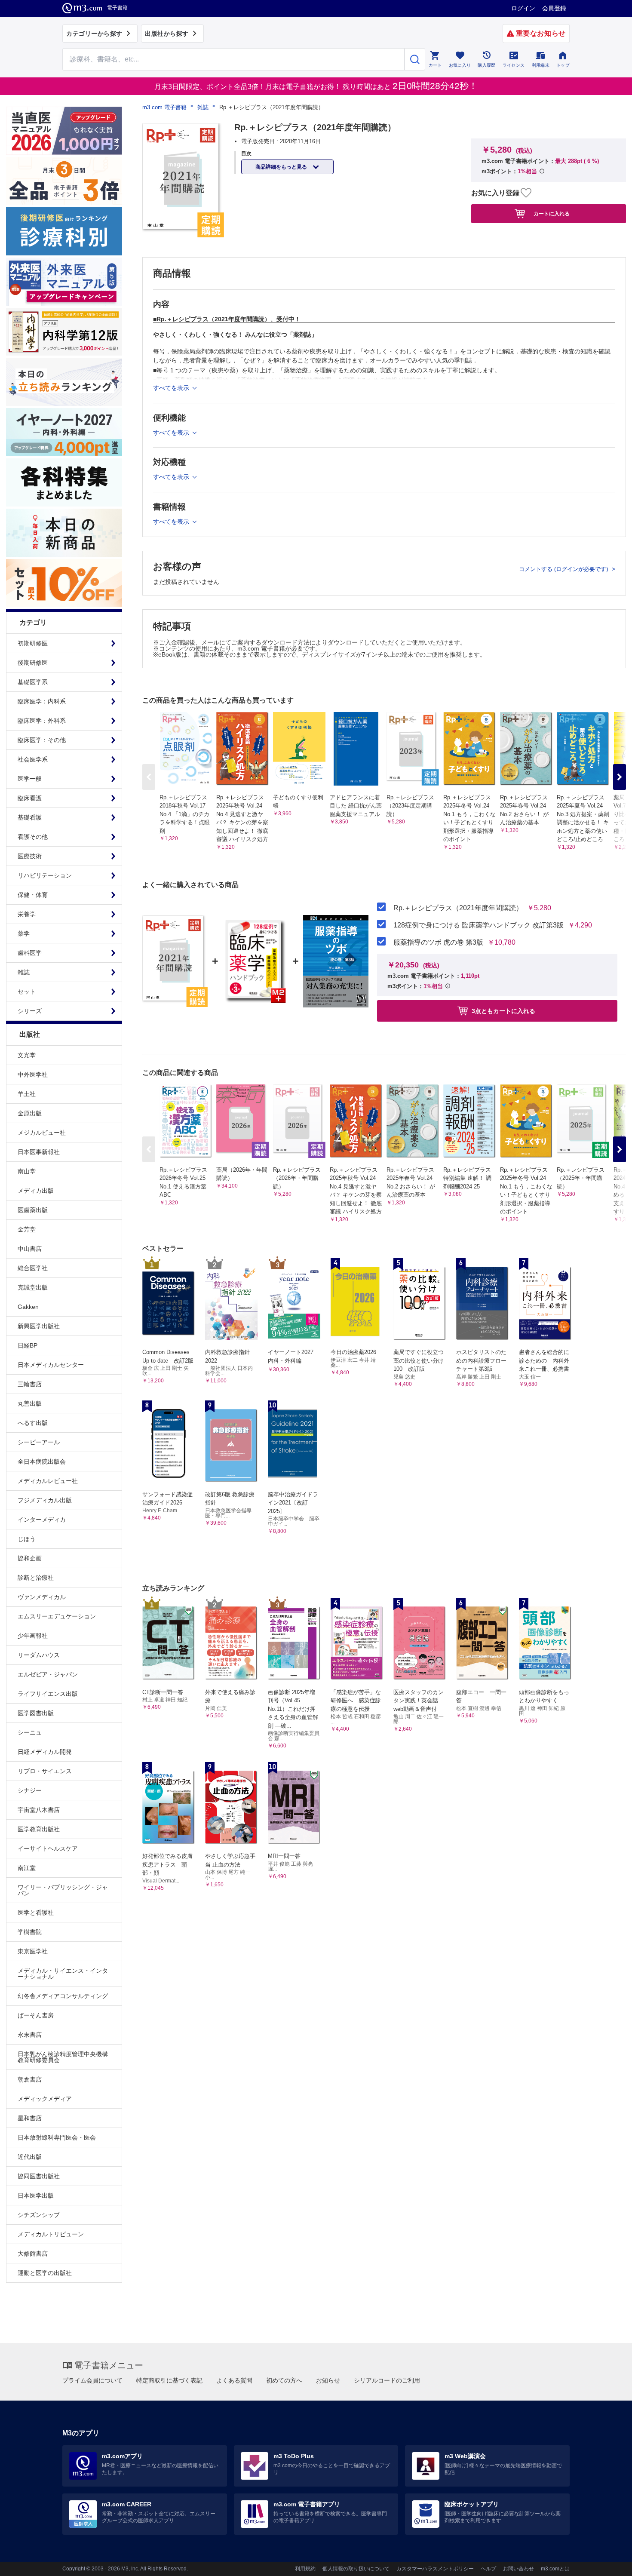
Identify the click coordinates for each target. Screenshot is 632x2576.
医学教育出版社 (39, 1829)
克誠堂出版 (33, 1287)
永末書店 (30, 2035)
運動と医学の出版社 (45, 2273)
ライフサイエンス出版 (48, 1694)
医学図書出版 (36, 1713)
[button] (620, 777)
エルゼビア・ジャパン (48, 1674)
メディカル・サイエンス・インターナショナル (63, 1974)
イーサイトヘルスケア (48, 1848)
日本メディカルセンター (51, 1365)
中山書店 (30, 1249)
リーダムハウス (39, 1655)
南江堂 (27, 1868)
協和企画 (30, 1558)
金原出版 (30, 1113)
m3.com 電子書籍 (164, 107)
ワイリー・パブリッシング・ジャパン (63, 1890)
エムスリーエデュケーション (57, 1616)
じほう (27, 1539)
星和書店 (30, 2118)
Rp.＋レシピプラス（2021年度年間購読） (458, 908)
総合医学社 (33, 1268)
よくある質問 (234, 2380)
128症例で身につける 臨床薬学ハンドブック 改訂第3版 (479, 925)
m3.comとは (555, 2569)
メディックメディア (45, 2099)
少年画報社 (33, 1636)
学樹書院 (30, 1932)
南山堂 (27, 1171)
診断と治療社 (36, 1578)
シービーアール (39, 1442)
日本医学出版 (36, 2195)
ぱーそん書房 (36, 2015)
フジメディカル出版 (45, 1500)
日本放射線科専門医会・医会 (57, 2137)
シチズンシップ (39, 2215)
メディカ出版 (36, 1191)
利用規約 (305, 2569)
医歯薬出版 (33, 1210)
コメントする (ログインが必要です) (564, 569)
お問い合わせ (518, 2569)
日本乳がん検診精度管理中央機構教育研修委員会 (63, 2057)
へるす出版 (33, 1423)
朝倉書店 (30, 2079)
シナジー (30, 1790)
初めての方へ (284, 2380)
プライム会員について (92, 2380)
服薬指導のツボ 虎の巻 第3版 (438, 943)
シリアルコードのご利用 (387, 2380)
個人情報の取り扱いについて (356, 2569)
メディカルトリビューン (51, 2234)
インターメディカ (42, 1520)
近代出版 (30, 2157)
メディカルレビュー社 (48, 1481)
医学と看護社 (36, 1913)
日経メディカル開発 (45, 1752)
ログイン (523, 8)
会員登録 (554, 8)
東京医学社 (33, 1951)
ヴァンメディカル (42, 1597)
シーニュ (30, 1732)
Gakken (28, 1307)
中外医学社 (33, 1075)
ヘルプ (488, 2569)
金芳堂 (27, 1229)
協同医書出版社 (39, 2176)
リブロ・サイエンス (45, 1771)
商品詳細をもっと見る (282, 167)
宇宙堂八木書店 (39, 1810)
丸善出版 (30, 1403)
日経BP (28, 1345)
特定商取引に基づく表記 (169, 2380)
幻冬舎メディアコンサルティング (63, 1996)
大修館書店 (33, 2254)
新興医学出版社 (39, 1326)
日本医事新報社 (39, 1152)
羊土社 (27, 1094)
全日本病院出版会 (42, 1461)
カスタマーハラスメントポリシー (435, 2569)
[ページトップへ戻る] (608, 2562)
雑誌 (203, 107)
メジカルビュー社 (42, 1133)
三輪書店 (30, 1384)
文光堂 (27, 1055)
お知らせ (328, 2380)
